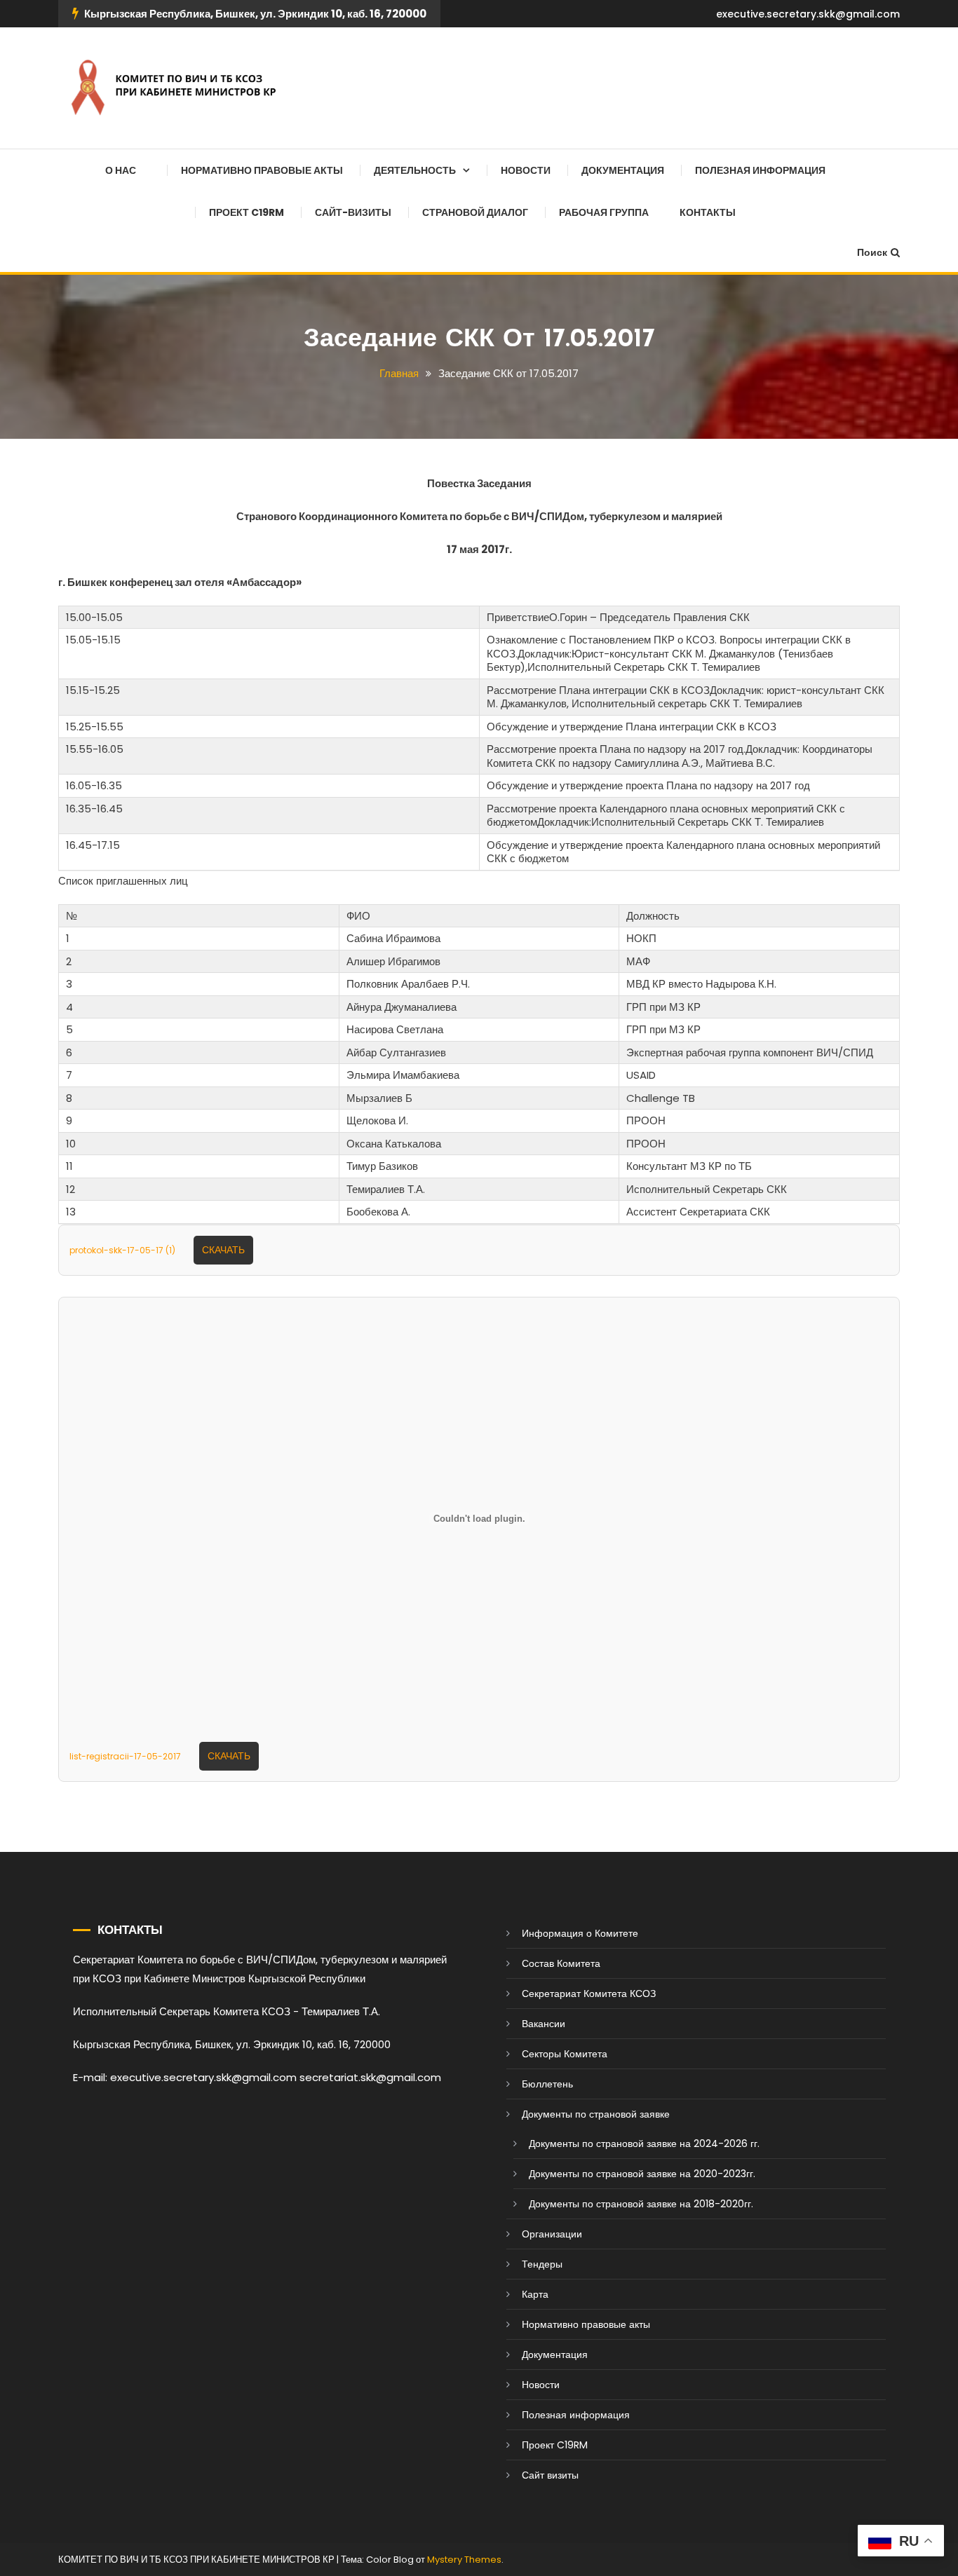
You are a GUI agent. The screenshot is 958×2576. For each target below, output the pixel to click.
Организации (552, 2234)
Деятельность (415, 170)
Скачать (223, 1250)
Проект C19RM (247, 212)
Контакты (708, 212)
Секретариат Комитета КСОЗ (589, 1994)
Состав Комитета (561, 1963)
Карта (535, 2294)
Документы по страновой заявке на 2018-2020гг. (641, 2204)
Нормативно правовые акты (262, 170)
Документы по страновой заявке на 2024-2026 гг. (644, 2144)
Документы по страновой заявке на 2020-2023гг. (642, 2174)
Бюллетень (547, 2084)
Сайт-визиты (353, 212)
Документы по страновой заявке (596, 2114)
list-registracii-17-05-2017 (125, 1756)
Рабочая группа (604, 212)
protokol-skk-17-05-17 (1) (122, 1250)
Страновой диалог (475, 212)
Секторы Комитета (565, 2054)
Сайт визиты (550, 2475)
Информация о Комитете (580, 1933)
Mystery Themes (464, 2560)
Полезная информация (760, 170)
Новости (526, 170)
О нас (121, 170)
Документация (623, 170)
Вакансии (544, 2024)
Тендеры (542, 2264)
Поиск (872, 252)
